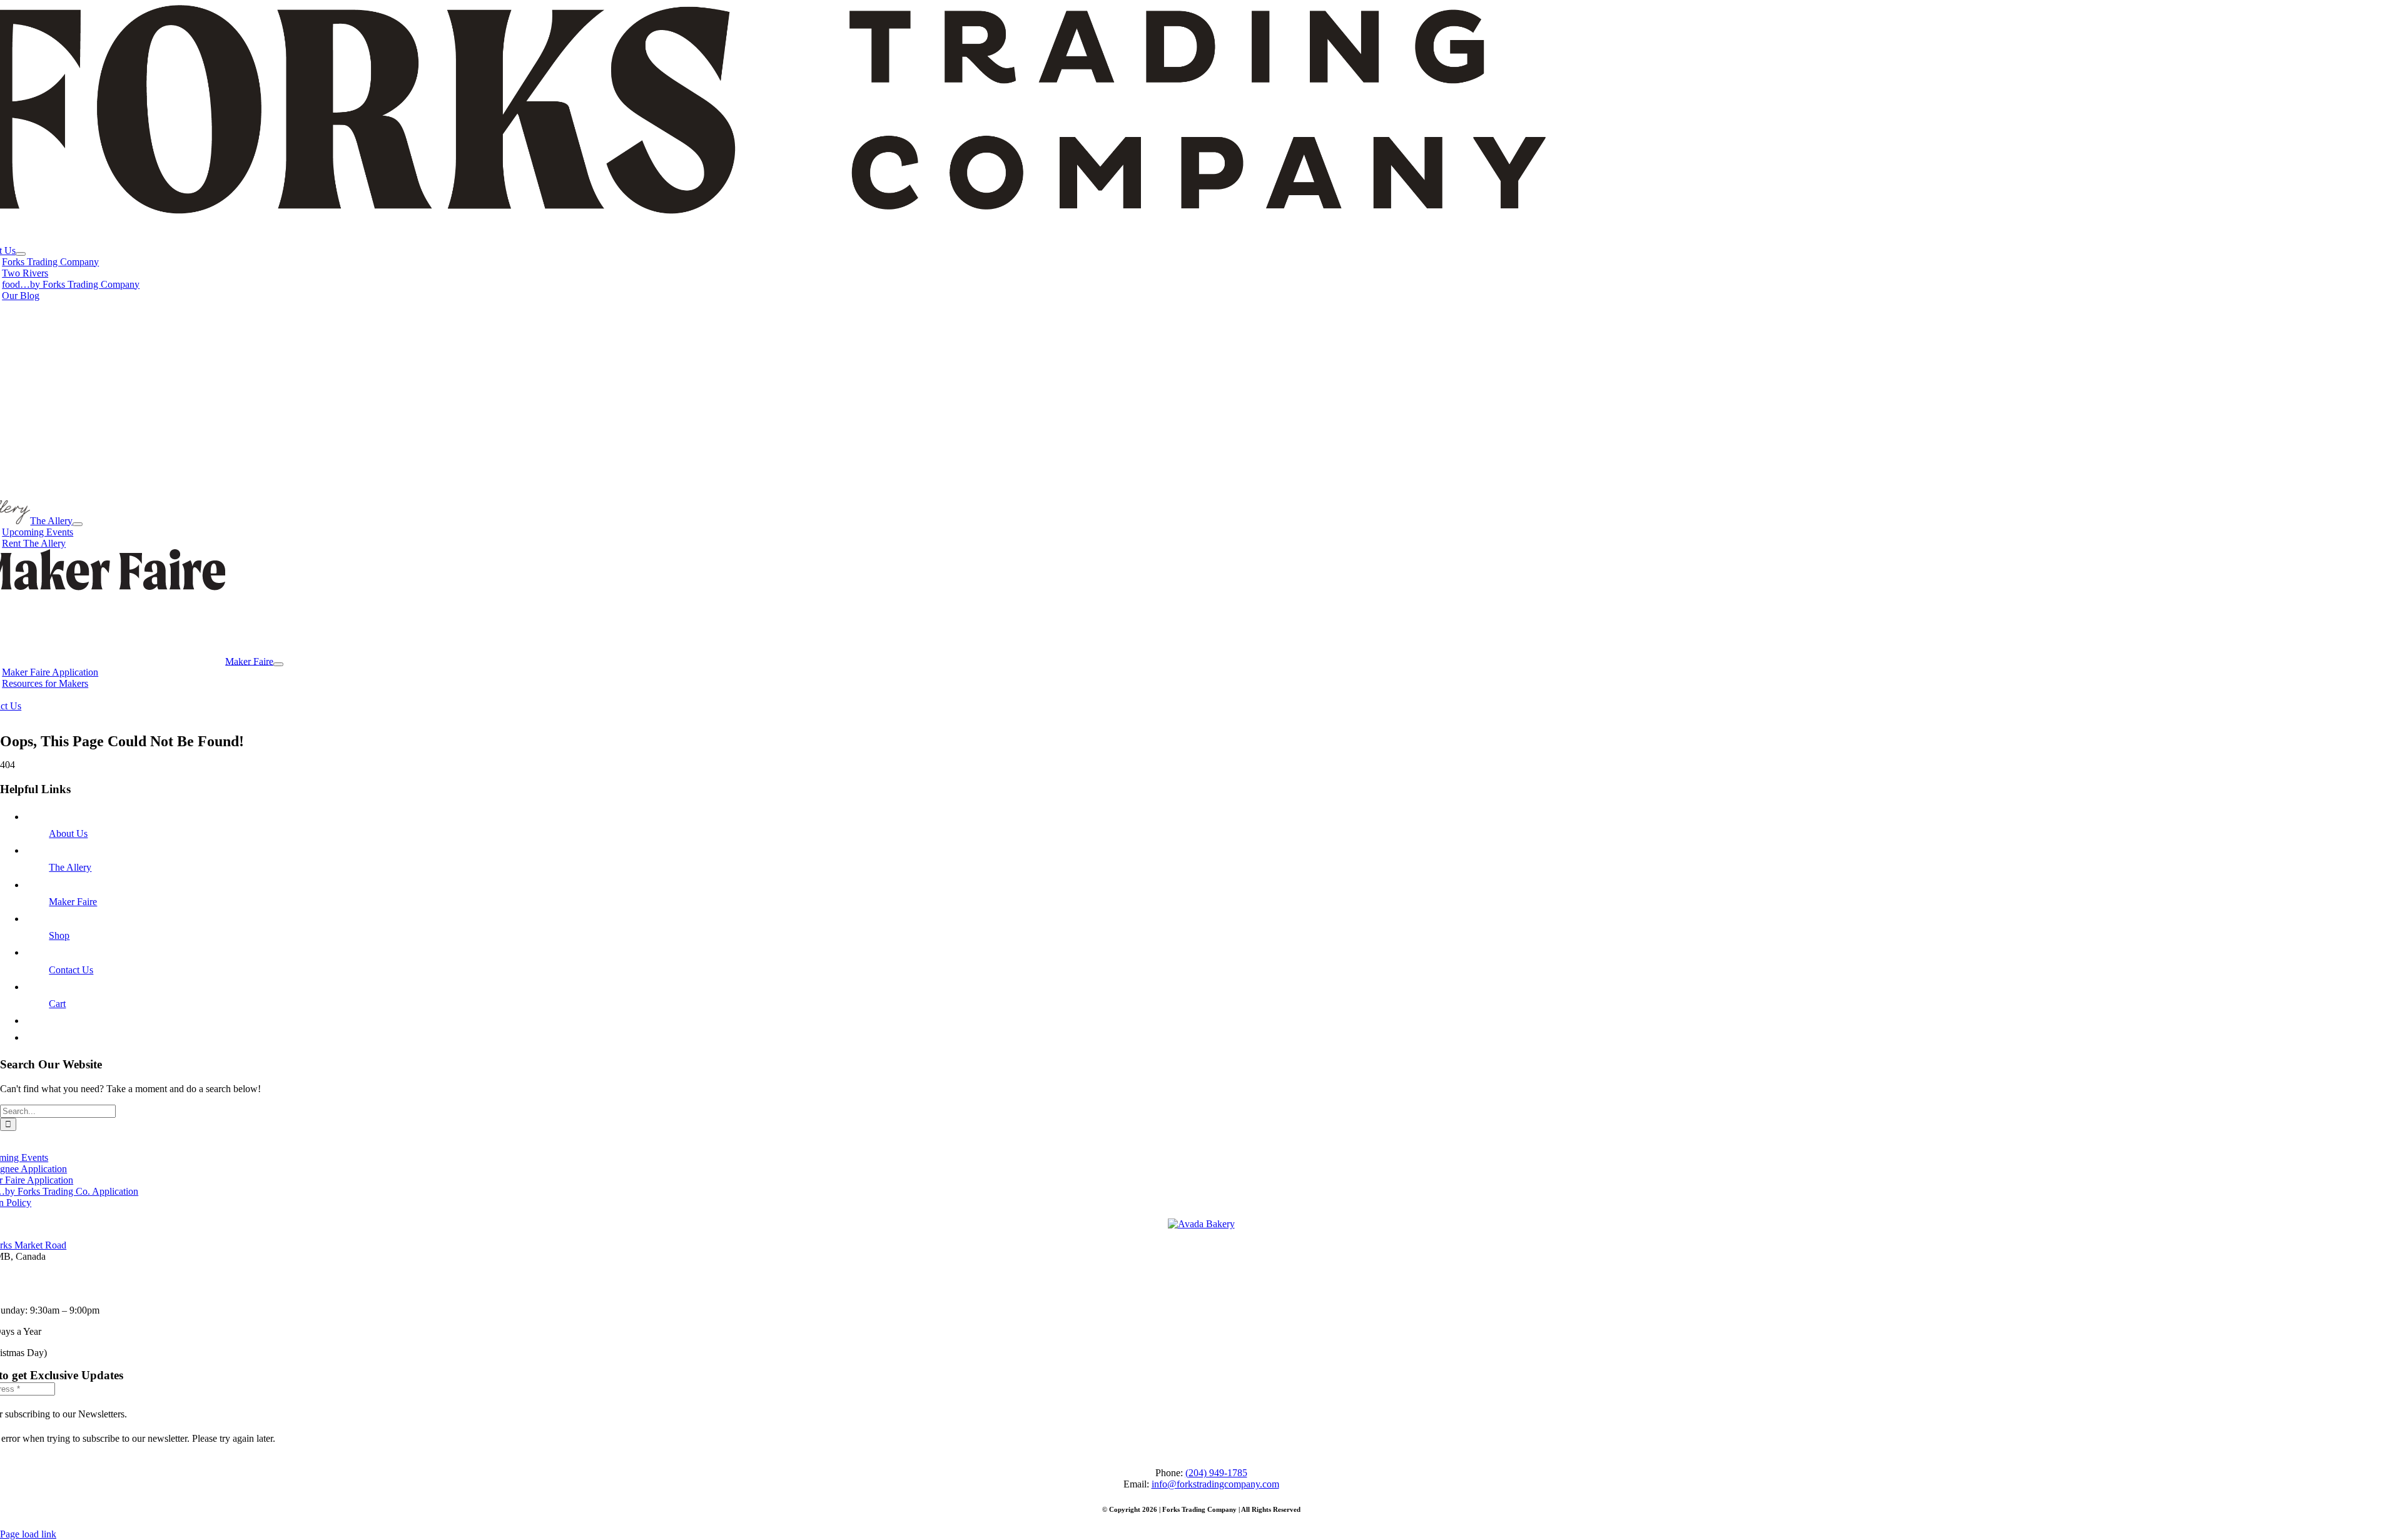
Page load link (28, 1534)
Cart (57, 1004)
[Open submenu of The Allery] (78, 524)
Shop (59, 935)
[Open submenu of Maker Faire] (278, 664)
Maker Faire (73, 902)
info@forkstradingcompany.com (1215, 1484)
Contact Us (71, 970)
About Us (68, 833)
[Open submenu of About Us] (21, 254)
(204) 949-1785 (1216, 1473)
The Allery (70, 867)
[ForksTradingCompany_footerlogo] (1201, 1224)
